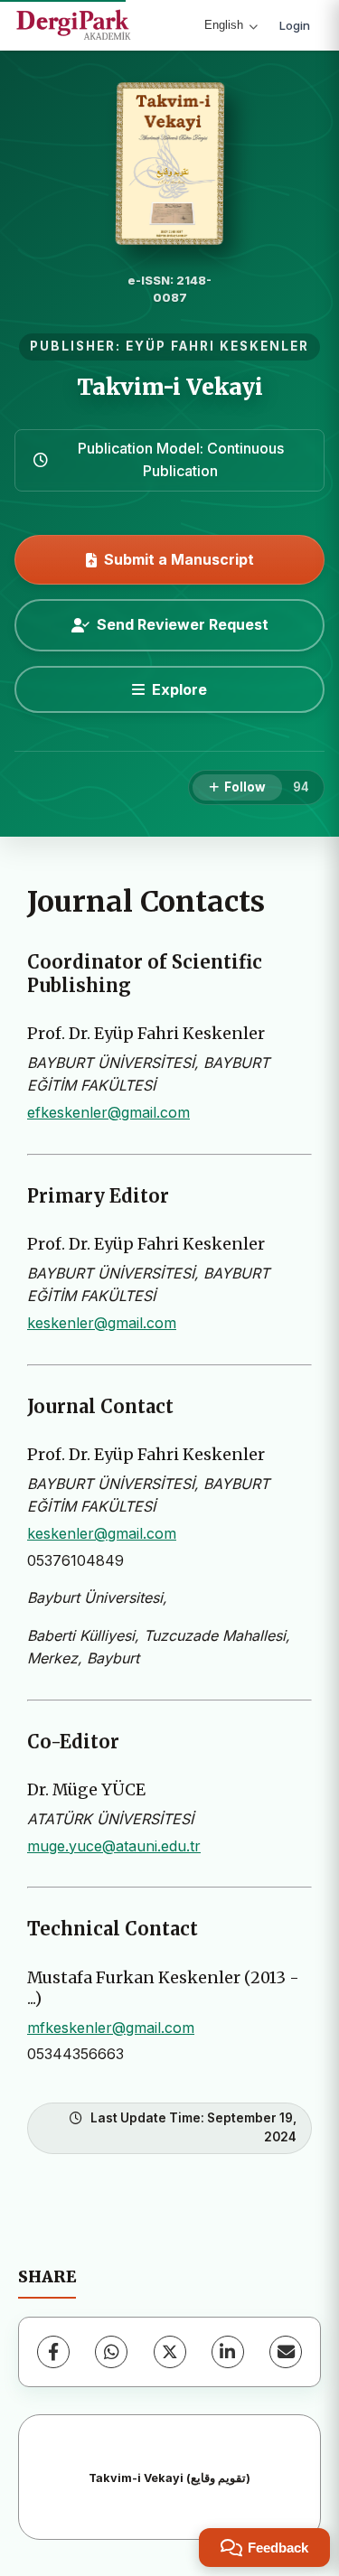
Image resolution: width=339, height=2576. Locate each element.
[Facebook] (53, 2352)
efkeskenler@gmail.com (108, 1112)
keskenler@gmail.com (102, 1323)
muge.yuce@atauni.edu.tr (114, 1846)
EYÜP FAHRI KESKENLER (217, 346)
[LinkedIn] (228, 2352)
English (224, 25)
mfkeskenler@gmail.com (111, 2028)
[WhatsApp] (111, 2352)
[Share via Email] (286, 2352)
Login (295, 25)
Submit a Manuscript (179, 559)
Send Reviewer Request (183, 624)
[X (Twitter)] (170, 2352)
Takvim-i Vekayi (170, 387)
